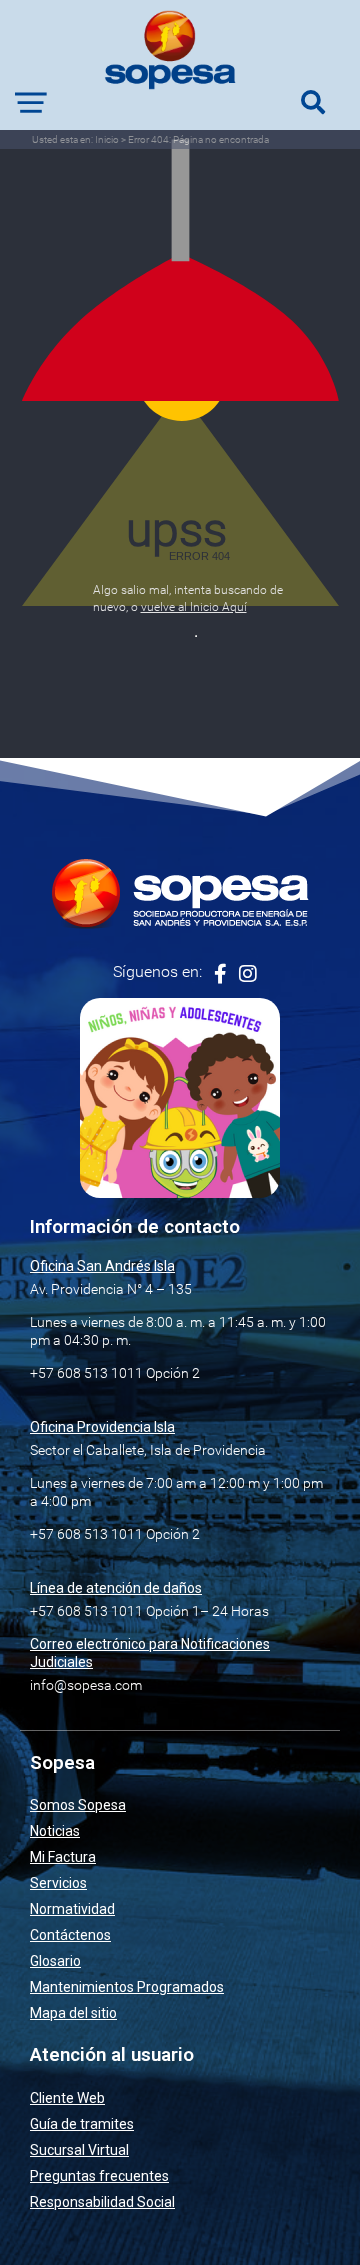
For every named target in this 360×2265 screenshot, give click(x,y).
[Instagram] (248, 974)
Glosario (55, 1961)
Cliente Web (67, 2098)
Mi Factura (63, 1857)
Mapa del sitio (73, 2013)
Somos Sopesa (78, 1805)
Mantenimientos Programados (127, 1987)
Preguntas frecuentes (99, 2176)
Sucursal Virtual (79, 2150)
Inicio (107, 139)
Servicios (58, 1883)
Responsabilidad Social (102, 2202)
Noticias (55, 1831)
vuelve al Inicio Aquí (194, 607)
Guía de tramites (82, 2124)
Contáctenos (70, 1935)
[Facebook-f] (221, 974)
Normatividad (72, 1909)
